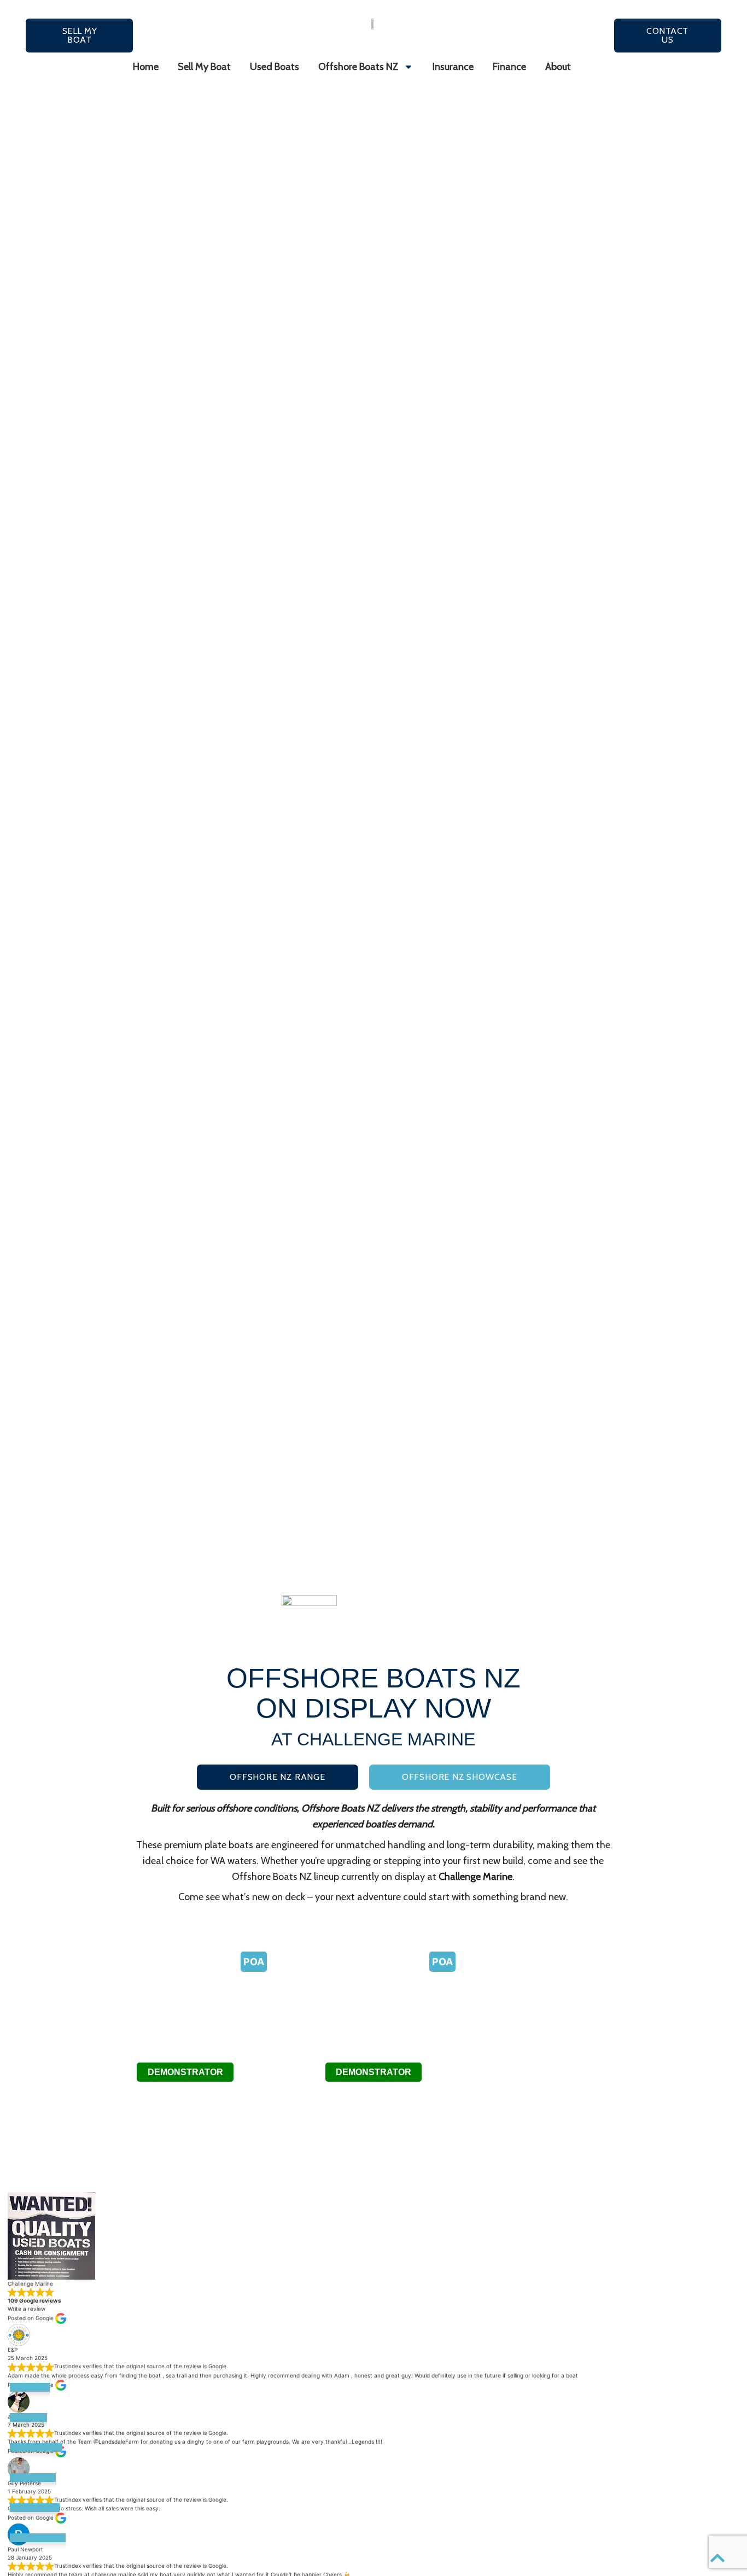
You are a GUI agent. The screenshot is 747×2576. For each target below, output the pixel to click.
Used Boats (275, 67)
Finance (509, 67)
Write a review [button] (27, 2309)
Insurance (453, 67)
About (558, 67)
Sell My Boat (204, 67)
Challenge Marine (475, 1877)
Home (146, 67)
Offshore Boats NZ (358, 67)
